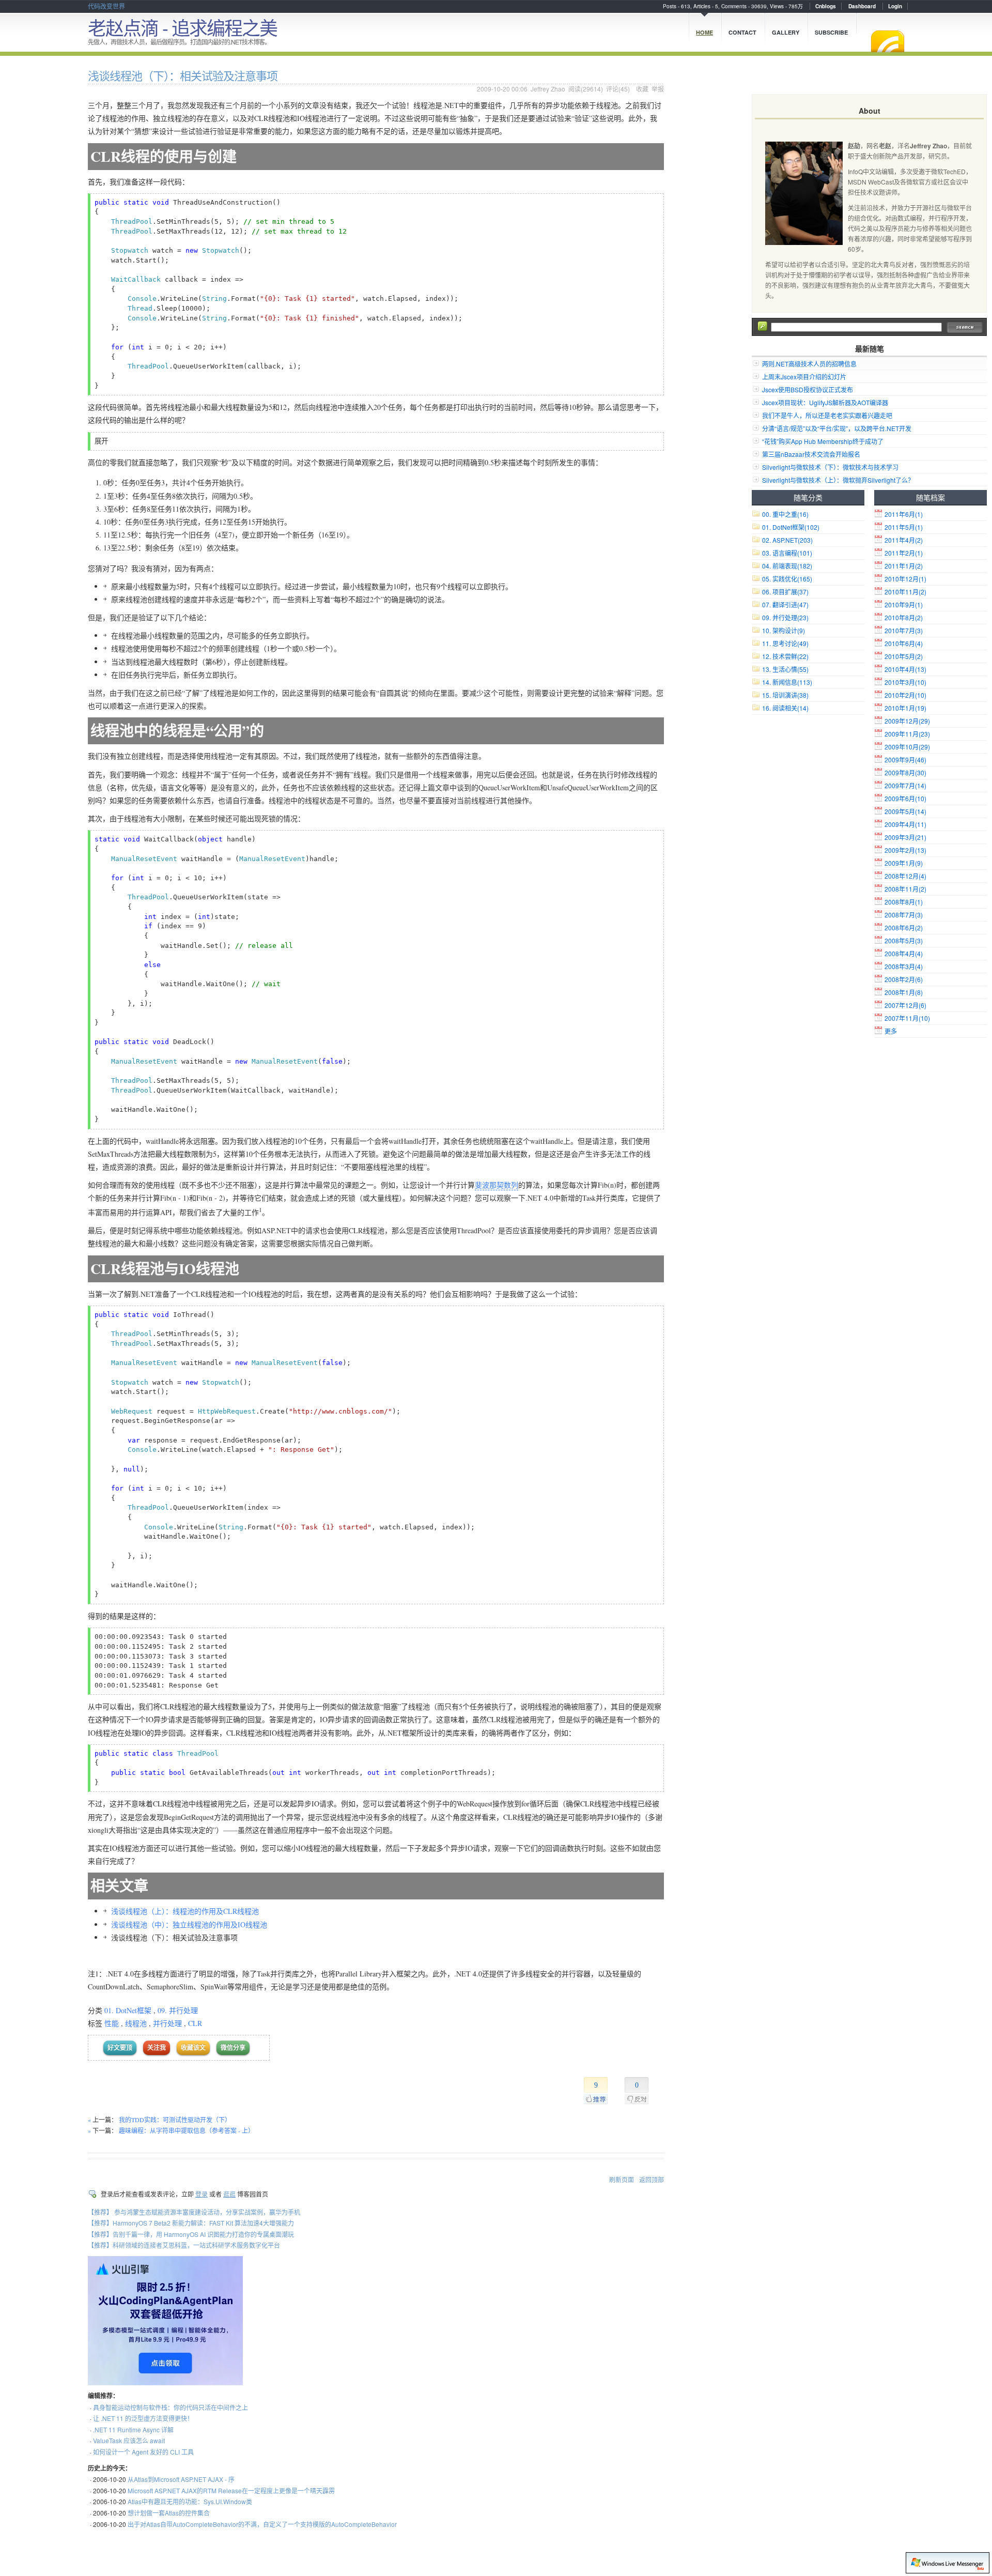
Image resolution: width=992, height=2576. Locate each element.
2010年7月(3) (904, 630)
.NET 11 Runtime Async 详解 (133, 2429)
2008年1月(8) (904, 992)
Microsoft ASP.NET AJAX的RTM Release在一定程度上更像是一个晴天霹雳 (231, 2490)
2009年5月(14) (905, 811)
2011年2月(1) (904, 553)
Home (704, 32)
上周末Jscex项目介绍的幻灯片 (804, 377)
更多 (891, 1031)
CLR (195, 2023)
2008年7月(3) (904, 915)
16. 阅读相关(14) (785, 708)
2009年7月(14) (905, 785)
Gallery (786, 32)
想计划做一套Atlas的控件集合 (169, 2513)
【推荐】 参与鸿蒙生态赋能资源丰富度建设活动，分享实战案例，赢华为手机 (194, 2212)
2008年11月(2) (905, 889)
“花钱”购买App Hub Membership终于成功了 (823, 441)
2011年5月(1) (904, 527)
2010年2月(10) (905, 695)
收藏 (642, 89)
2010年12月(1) (905, 579)
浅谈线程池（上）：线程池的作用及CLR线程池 (185, 1911)
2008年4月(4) (904, 953)
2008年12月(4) (905, 876)
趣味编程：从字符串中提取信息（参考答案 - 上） (187, 2130)
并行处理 (167, 2023)
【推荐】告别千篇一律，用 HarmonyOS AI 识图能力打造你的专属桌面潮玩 (191, 2234)
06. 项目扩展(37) (785, 592)
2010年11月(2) (905, 592)
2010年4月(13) (905, 669)
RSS (888, 41)
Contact (742, 32)
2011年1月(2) (904, 566)
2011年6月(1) (904, 514)
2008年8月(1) (904, 902)
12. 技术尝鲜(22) (785, 656)
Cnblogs (826, 6)
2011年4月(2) (904, 540)
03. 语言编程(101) (787, 553)
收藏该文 (193, 2048)
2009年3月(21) (905, 837)
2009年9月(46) (905, 760)
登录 (202, 2194)
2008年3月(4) (904, 966)
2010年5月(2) (904, 656)
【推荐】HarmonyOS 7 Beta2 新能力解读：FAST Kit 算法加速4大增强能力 (191, 2223)
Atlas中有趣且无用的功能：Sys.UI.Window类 (190, 2501)
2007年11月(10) (907, 1018)
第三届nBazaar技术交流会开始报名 (811, 454)
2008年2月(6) (904, 979)
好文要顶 (120, 2048)
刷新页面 (622, 2179)
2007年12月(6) (905, 1005)
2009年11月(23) (907, 734)
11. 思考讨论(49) (785, 643)
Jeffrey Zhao (548, 89)
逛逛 (229, 2194)
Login (895, 6)
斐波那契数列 (497, 1185)
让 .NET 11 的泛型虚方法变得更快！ (143, 2418)
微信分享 (233, 2048)
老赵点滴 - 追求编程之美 (182, 27)
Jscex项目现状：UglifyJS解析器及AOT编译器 (825, 402)
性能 (112, 2023)
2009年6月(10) (905, 798)
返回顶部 (652, 2179)
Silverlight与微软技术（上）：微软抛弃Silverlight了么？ (838, 480)
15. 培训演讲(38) (785, 695)
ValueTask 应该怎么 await (129, 2440)
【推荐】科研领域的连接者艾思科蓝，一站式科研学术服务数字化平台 (184, 2245)
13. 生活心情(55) (785, 669)
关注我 (157, 2048)
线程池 (136, 2023)
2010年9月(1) (904, 604)
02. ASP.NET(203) (787, 540)
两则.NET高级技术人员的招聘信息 (809, 364)
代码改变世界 (106, 6)
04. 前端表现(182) (787, 566)
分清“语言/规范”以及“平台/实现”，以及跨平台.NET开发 (837, 428)
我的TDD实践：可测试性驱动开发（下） (175, 2120)
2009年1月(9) (904, 863)
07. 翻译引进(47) (785, 604)
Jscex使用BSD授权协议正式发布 (808, 389)
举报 (658, 89)
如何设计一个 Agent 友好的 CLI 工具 (143, 2452)
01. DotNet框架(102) (791, 527)
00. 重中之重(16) (785, 514)
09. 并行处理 (178, 2010)
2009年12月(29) (907, 721)
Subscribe (831, 32)
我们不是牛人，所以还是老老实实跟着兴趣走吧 (827, 415)
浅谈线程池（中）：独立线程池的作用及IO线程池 (189, 1925)
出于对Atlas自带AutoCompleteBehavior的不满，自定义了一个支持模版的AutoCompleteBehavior (262, 2524)
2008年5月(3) (904, 940)
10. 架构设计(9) (784, 630)
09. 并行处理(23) (785, 617)
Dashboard (862, 6)
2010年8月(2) (904, 617)
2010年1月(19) (905, 708)
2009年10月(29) (907, 747)
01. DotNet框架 (128, 2010)
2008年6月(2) (904, 927)
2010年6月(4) (904, 643)
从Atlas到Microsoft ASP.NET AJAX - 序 (181, 2479)
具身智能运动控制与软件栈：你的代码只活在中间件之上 (171, 2407)
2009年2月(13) (905, 850)
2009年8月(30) (905, 772)
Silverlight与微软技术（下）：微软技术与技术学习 (830, 467)
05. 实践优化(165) (787, 579)
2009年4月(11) (905, 824)
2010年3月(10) (905, 682)
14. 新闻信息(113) (787, 682)
